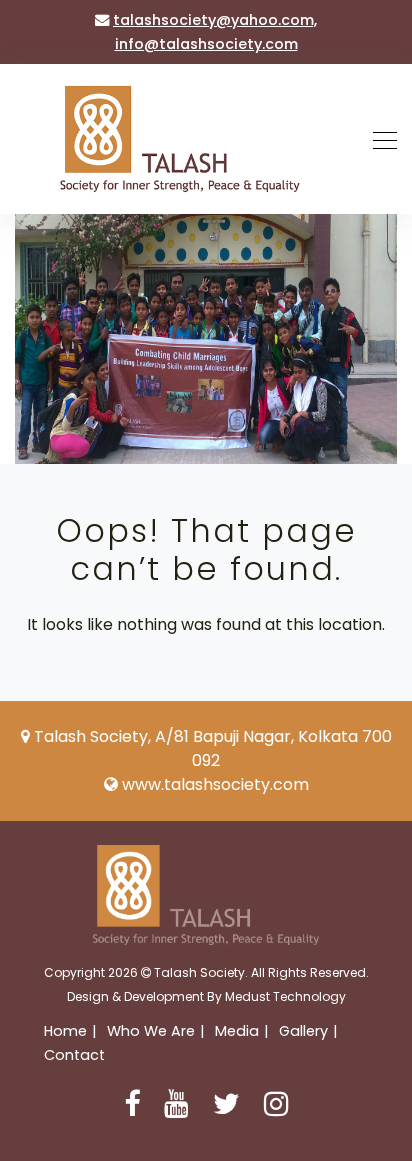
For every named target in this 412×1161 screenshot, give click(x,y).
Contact (74, 1055)
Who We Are (151, 1031)
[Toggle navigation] (379, 139)
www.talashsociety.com (215, 784)
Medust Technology (285, 996)
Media (237, 1031)
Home (65, 1031)
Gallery (303, 1031)
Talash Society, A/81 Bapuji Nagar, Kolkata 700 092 (213, 748)
